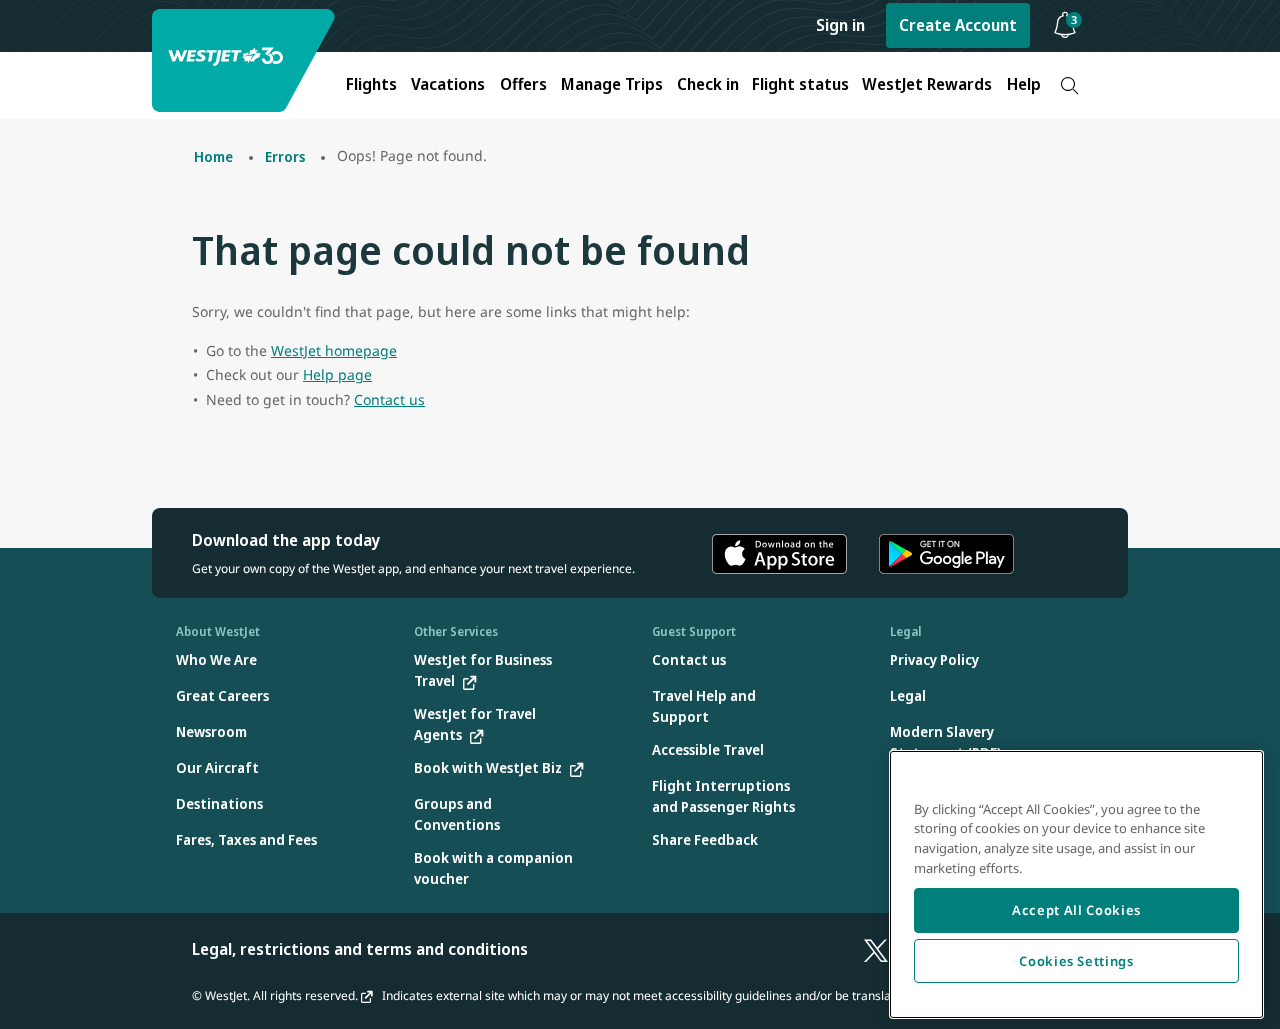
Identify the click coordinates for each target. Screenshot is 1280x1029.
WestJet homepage (334, 350)
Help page (337, 374)
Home (213, 156)
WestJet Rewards (927, 84)
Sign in (840, 25)
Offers (523, 84)
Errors (285, 156)
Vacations (448, 84)
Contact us (389, 399)
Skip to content (18, 38)
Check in (708, 84)
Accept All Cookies (1076, 910)
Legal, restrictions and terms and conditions (360, 949)
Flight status (800, 84)
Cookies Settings (1076, 961)
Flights (371, 84)
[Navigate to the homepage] (246, 60)
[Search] (1069, 85)
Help (1024, 84)
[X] (876, 949)
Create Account (958, 25)
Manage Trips (612, 84)
